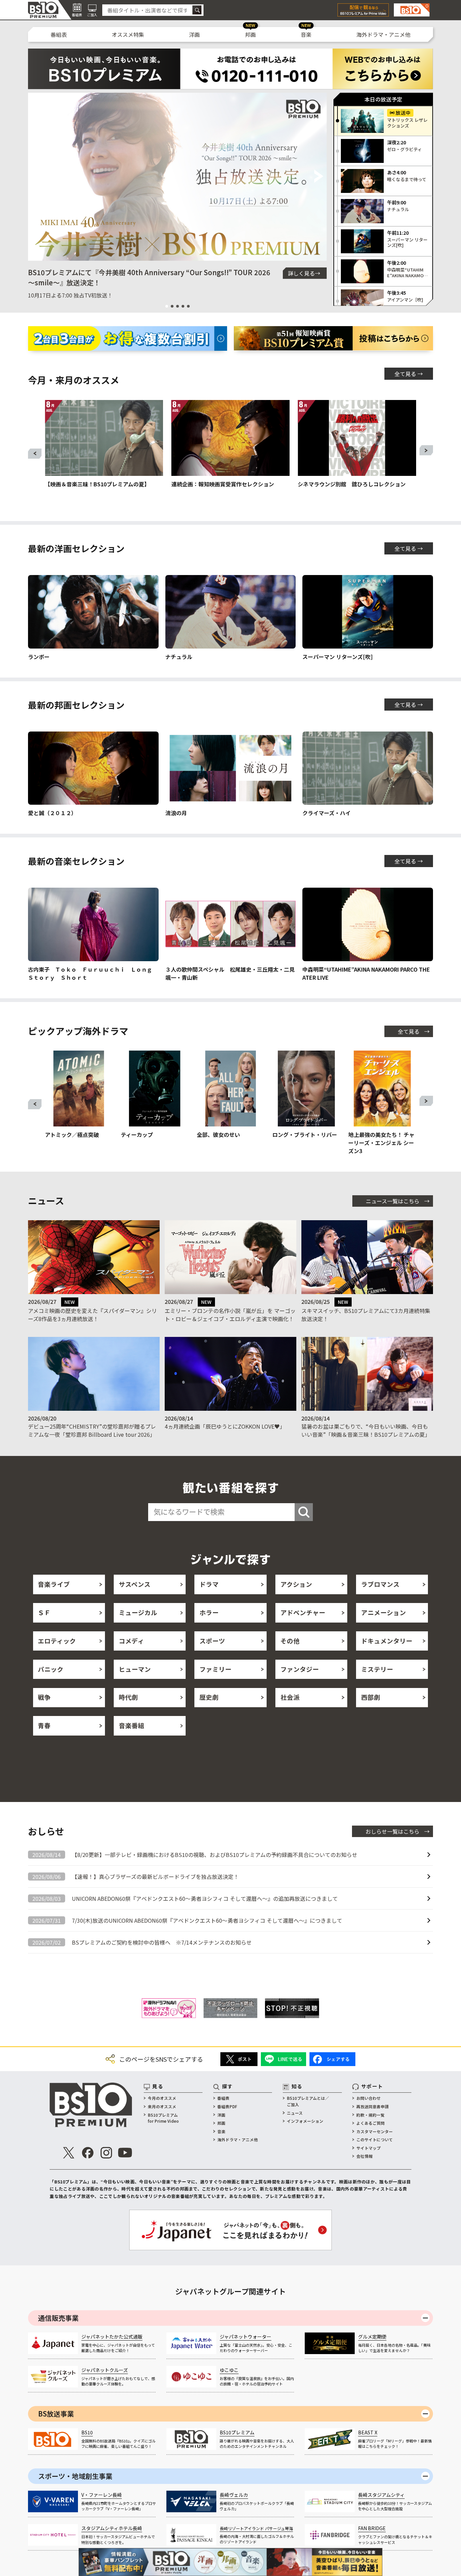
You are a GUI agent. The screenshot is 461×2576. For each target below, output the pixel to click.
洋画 (194, 34)
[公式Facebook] (88, 2153)
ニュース (295, 2113)
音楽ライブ (54, 1584)
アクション (296, 1584)
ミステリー (377, 1669)
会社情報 (364, 2156)
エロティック (57, 1641)
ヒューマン (135, 1669)
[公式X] (69, 2153)
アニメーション (384, 1612)
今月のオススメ (162, 2098)
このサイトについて (375, 2139)
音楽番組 (132, 1725)
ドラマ (209, 1584)
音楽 (306, 34)
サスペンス (135, 1584)
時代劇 (128, 1697)
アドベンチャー (303, 1612)
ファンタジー (300, 1669)
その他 (290, 1641)
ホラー (209, 1612)
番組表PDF (227, 2106)
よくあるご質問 (371, 2123)
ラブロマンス (380, 1584)
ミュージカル (138, 1612)
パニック (51, 1669)
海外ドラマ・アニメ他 (383, 34)
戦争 (44, 1697)
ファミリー (215, 1669)
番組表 (59, 34)
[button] (36, 177)
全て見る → (409, 374)
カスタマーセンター (375, 2131)
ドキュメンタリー (387, 1641)
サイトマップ (369, 2148)
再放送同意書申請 (373, 2106)
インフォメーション (305, 2121)
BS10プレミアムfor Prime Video (163, 2118)
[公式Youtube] (125, 2153)
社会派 (290, 1697)
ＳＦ (44, 1612)
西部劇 (371, 1697)
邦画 (250, 34)
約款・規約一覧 (371, 2115)
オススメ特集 (128, 34)
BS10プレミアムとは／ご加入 (308, 2101)
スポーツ (212, 1641)
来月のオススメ (162, 2106)
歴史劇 (209, 1697)
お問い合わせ (369, 2098)
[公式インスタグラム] (106, 2153)
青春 (44, 1725)
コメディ (131, 1641)
